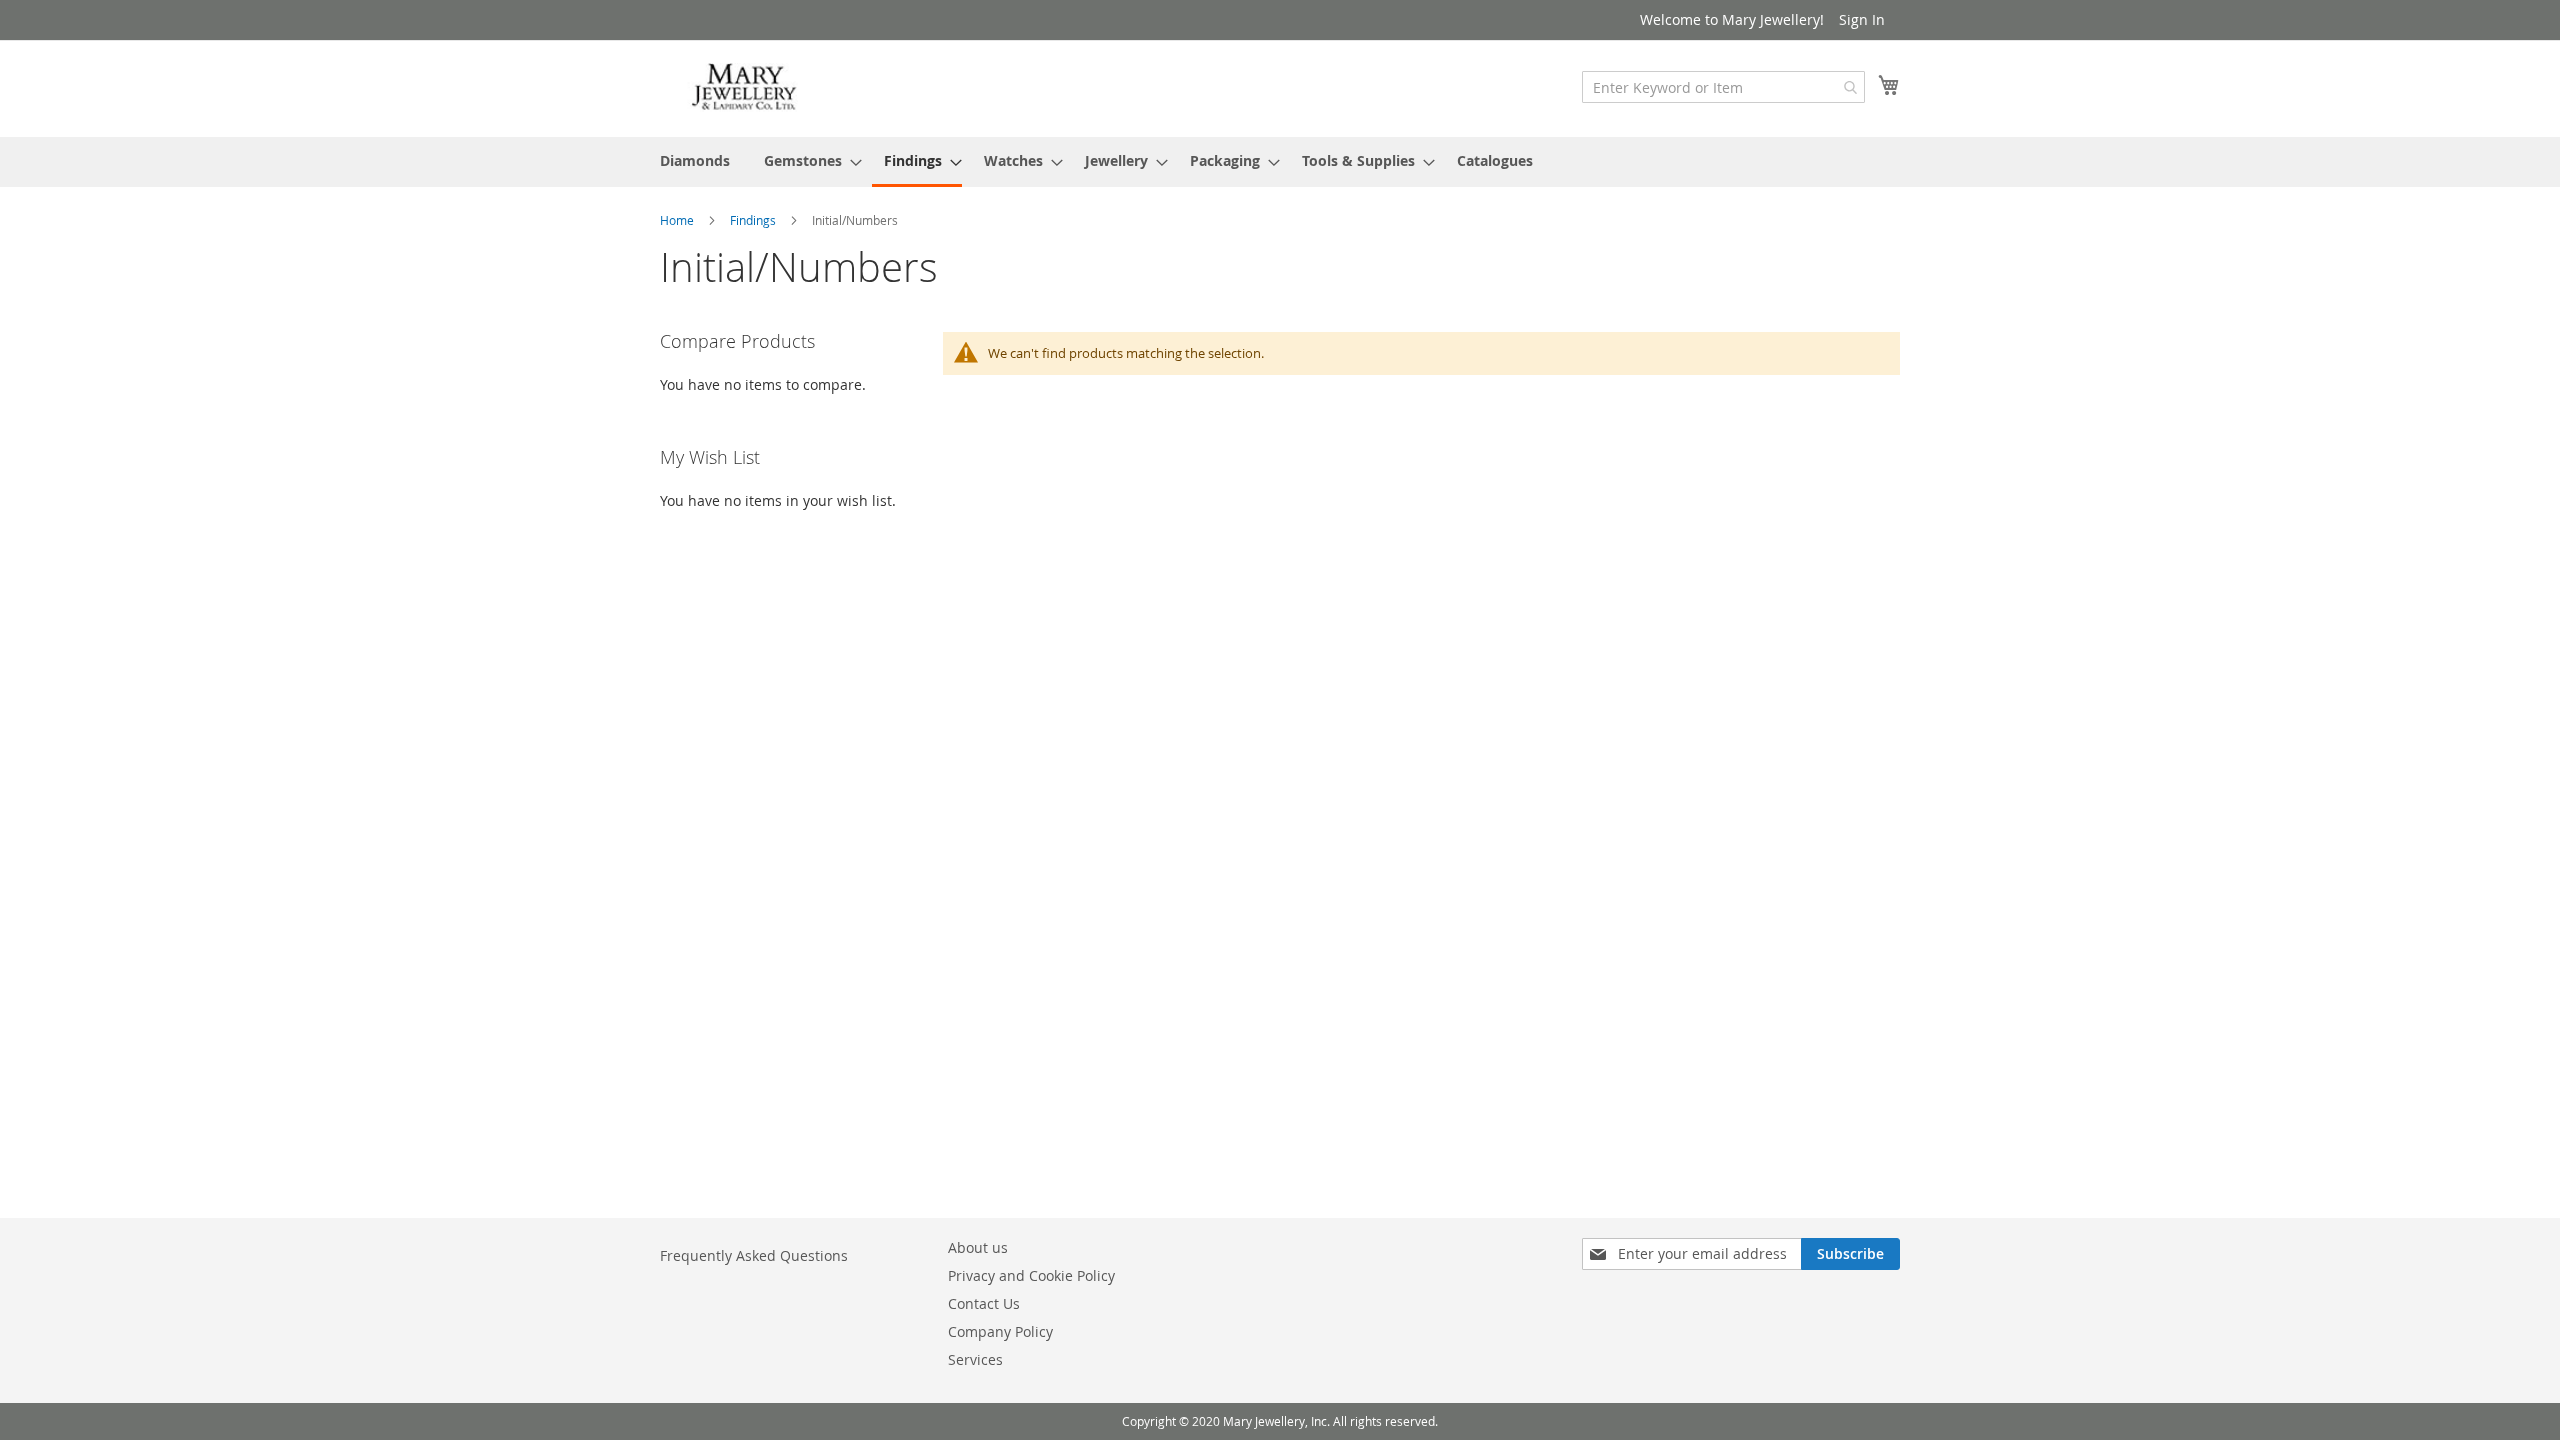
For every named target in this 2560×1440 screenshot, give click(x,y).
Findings (754, 220)
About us (978, 1247)
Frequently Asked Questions (754, 1255)
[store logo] (745, 87)
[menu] (1280, 162)
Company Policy (1000, 1331)
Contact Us (984, 1303)
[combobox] (1723, 87)
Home (678, 220)
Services (975, 1359)
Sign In (1862, 19)
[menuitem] (695, 160)
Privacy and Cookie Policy (1031, 1275)
